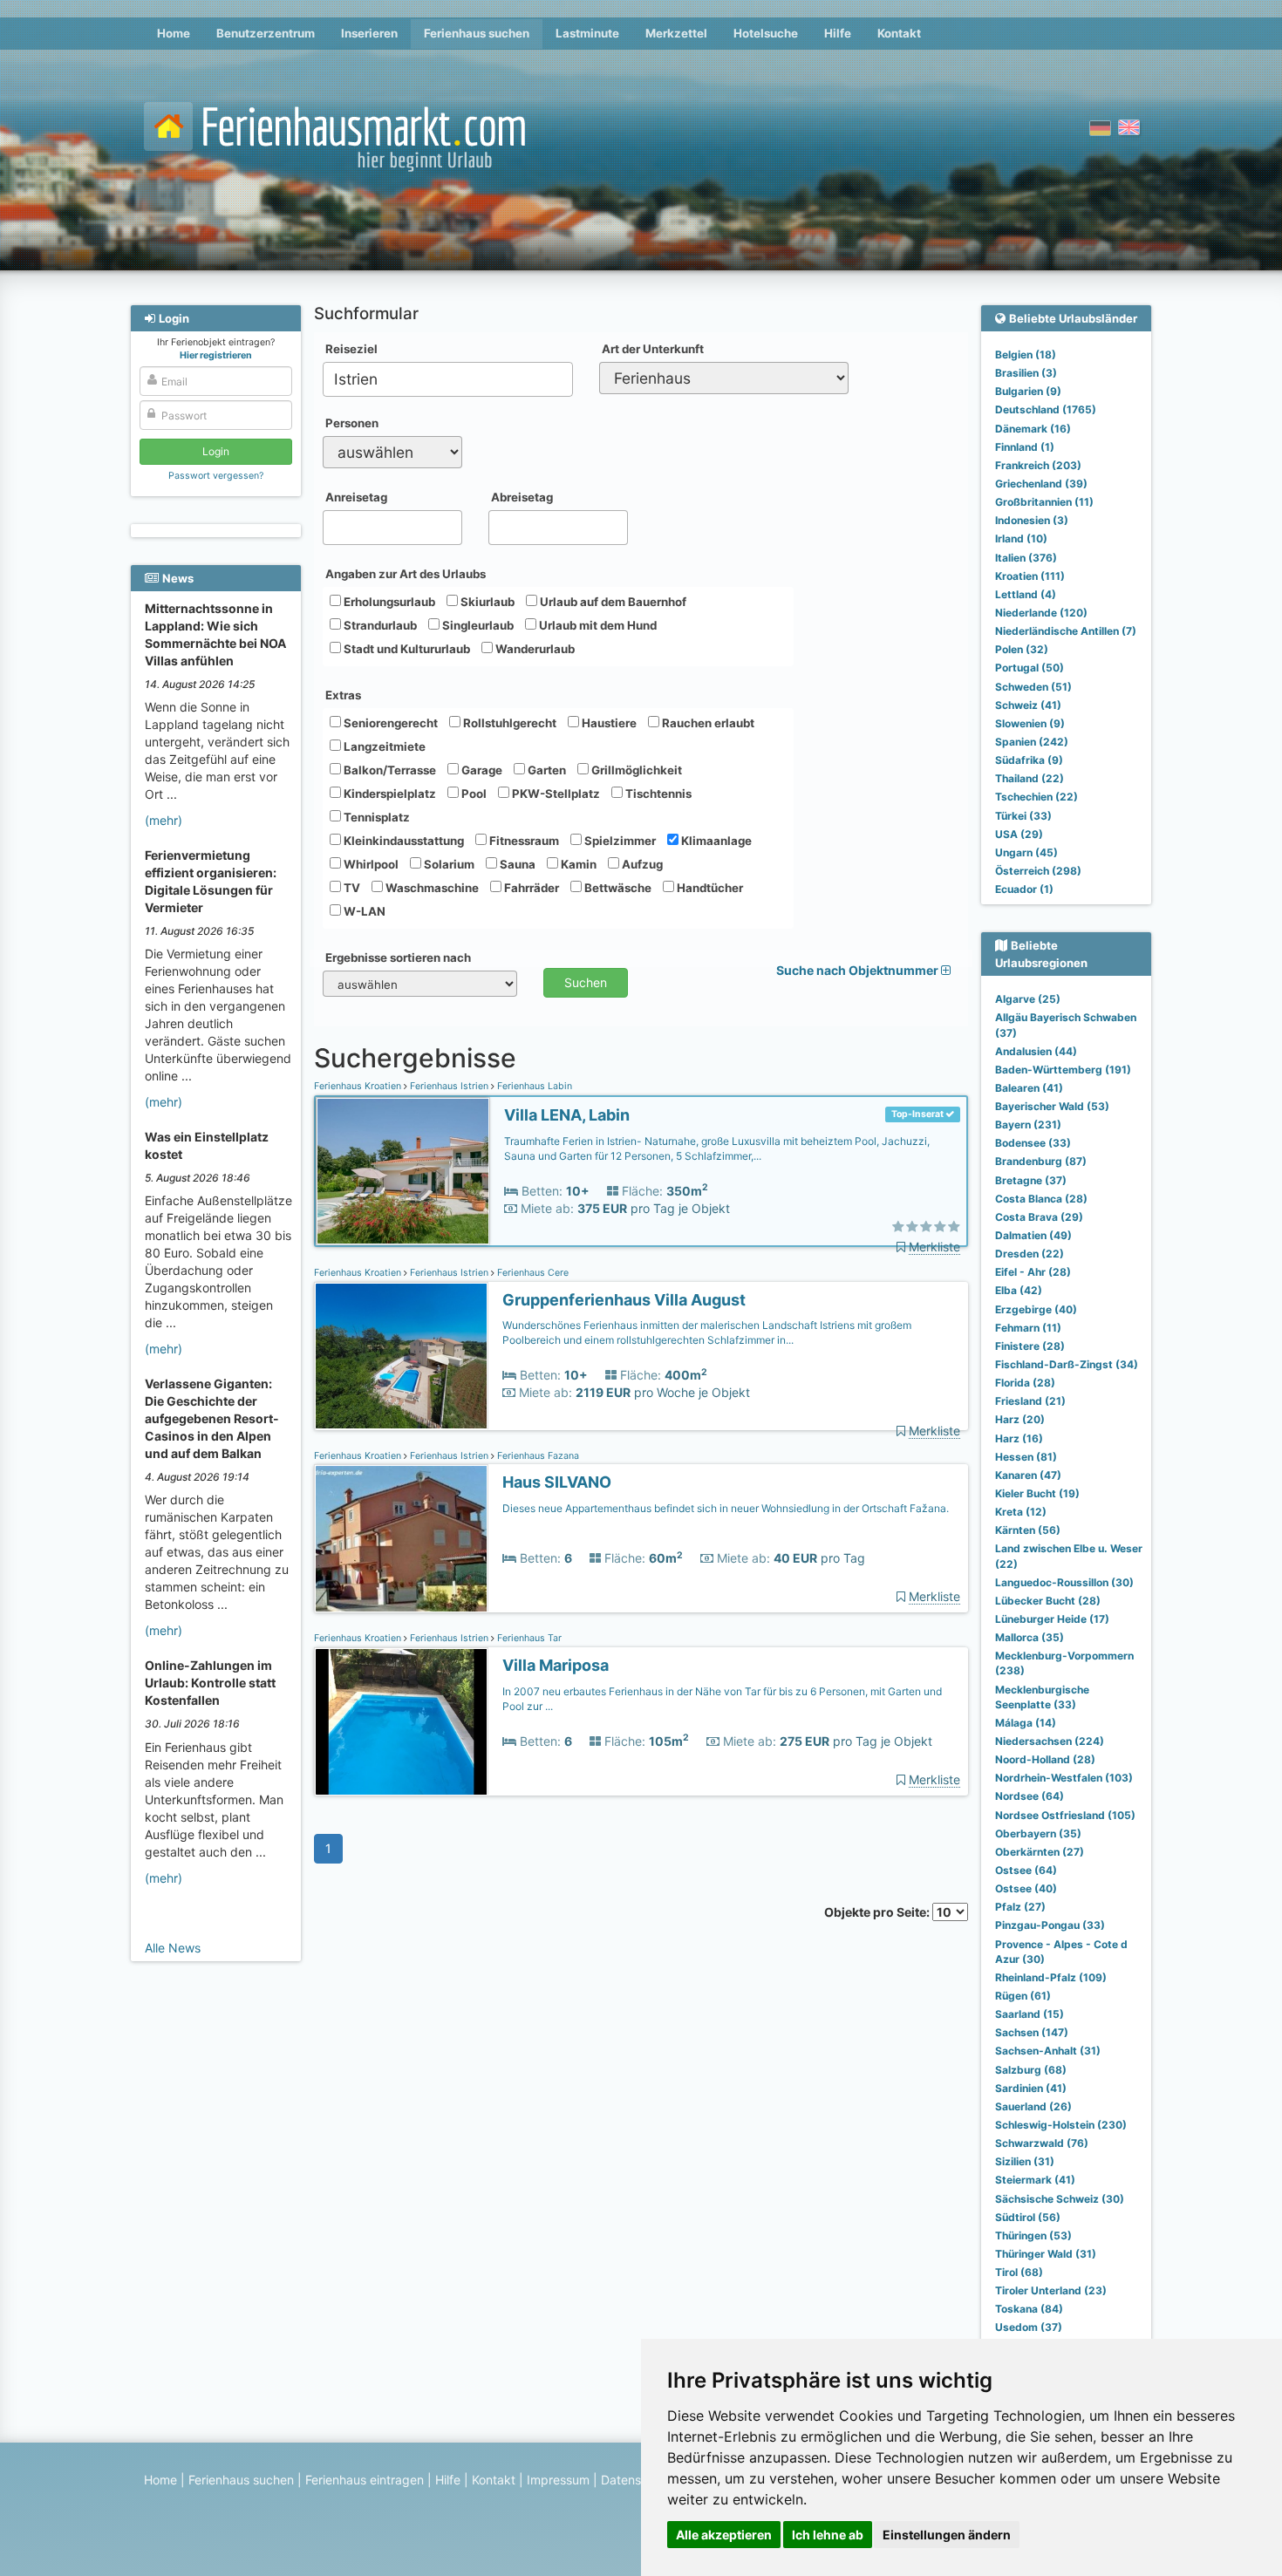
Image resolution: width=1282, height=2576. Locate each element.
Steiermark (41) (1035, 2180)
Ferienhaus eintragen (365, 2480)
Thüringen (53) (1033, 2235)
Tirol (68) (1019, 2272)
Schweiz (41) (1028, 705)
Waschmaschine (431, 888)
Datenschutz (637, 2480)
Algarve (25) (1028, 999)
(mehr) (164, 820)
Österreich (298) (1038, 871)
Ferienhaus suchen (477, 33)
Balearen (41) (1029, 1088)
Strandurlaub (379, 625)
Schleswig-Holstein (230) (1061, 2125)
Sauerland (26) (1033, 2106)
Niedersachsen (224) (1050, 1741)
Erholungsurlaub (388, 602)
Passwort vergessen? (216, 476)
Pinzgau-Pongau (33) (1050, 1925)
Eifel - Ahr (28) (1033, 1272)
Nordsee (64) (1030, 1796)
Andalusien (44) (1036, 1051)
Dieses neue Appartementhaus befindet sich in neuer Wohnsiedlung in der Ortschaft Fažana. (726, 1508)
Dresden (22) (1030, 1254)
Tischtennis (657, 794)
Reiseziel (351, 349)
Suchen (586, 982)
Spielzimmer (619, 841)
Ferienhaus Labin (533, 1086)
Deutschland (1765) (1046, 409)
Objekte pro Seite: (878, 1912)
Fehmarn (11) (1028, 1328)
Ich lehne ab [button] (828, 2535)
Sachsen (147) (1032, 2032)
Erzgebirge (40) (1036, 1309)
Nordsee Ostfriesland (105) (1065, 1815)
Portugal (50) (1030, 668)
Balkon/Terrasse (389, 770)
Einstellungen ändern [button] (947, 2535)
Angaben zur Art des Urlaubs (406, 574)
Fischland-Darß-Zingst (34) (1067, 1364)
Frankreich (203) (1038, 465)
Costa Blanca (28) (1041, 1199)
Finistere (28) (1030, 1346)
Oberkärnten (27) (1040, 1852)
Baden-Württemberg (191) (1063, 1070)
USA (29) (1019, 834)
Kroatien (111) (1030, 576)
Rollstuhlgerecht (508, 723)
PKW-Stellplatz (555, 794)
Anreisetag (356, 497)
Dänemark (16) (1033, 429)
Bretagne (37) (1031, 1180)
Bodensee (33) (1033, 1143)
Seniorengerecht (389, 723)
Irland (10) (1021, 538)
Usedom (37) (1029, 2327)
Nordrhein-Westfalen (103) (1064, 1778)
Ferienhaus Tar (528, 1638)
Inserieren (369, 33)
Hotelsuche (766, 33)
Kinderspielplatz (389, 794)
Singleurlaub (477, 625)
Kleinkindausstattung (402, 841)
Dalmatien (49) (1033, 1235)
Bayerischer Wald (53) (1052, 1106)
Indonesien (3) (1032, 520)
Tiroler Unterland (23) (1051, 2290)
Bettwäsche (617, 888)
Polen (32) (1022, 649)
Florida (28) (1025, 1383)
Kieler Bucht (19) (1037, 1493)
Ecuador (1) (1024, 889)
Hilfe (838, 33)
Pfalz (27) (1020, 1907)
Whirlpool (370, 864)
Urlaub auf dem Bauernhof (612, 602)
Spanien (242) (1032, 742)
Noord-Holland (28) (1045, 1759)
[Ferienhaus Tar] (401, 1722)
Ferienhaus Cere (532, 1273)
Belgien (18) (1026, 354)
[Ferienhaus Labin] (403, 1172)
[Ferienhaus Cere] (401, 1356)
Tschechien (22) (1037, 797)
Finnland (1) (1025, 447)
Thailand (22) (1030, 778)
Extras (343, 695)
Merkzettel (676, 33)
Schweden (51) (1033, 687)
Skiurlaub (486, 602)
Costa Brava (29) (1039, 1217)
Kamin (577, 864)
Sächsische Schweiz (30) (1060, 2199)
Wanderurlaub (534, 649)
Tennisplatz (375, 817)
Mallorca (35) (1030, 1637)
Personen (352, 423)
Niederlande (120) (1041, 613)
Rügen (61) (1023, 1996)
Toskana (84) (1029, 2309)
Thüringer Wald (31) (1046, 2254)
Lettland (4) (1026, 594)
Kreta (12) (1021, 1512)
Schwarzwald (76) (1042, 2143)
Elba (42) (1019, 1290)
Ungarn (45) (1026, 852)
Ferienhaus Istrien (449, 1086)
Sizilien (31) (1025, 2161)
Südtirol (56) (1028, 2217)
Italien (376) (1026, 558)
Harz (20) (1020, 1419)
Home (174, 33)
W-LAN (363, 911)
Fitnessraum (523, 841)
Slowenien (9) (1030, 723)
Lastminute (587, 33)
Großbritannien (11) (1044, 502)
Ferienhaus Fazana (537, 1456)
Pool (473, 794)
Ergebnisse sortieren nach (398, 957)
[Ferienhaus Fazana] (401, 1539)
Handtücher (709, 888)
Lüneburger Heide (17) (1052, 1619)
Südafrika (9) (1029, 760)
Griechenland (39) (1041, 484)
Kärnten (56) (1028, 1530)
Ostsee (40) (1026, 1888)
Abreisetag (522, 497)
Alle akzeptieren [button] (724, 2535)
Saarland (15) (1030, 2014)
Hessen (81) (1026, 1457)
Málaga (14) (1026, 1723)
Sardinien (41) (1031, 2088)
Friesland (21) (1030, 1401)
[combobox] (448, 379)
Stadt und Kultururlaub (406, 649)
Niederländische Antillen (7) (1066, 631)
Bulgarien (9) (1028, 391)
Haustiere (608, 723)
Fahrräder (530, 888)
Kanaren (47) (1028, 1475)
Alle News (173, 1948)
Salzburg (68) (1031, 2070)
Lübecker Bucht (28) (1048, 1601)
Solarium (448, 864)
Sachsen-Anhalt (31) (1048, 2051)
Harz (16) (1019, 1438)
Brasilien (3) (1026, 373)
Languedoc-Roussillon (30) (1064, 1582)
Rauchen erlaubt (707, 723)
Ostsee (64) (1026, 1870)
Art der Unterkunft (653, 349)
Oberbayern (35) (1038, 1833)
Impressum (558, 2480)
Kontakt (899, 33)
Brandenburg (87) (1041, 1161)
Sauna (516, 864)
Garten (546, 770)
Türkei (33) (1023, 816)
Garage (481, 770)
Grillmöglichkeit (635, 770)
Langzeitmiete (383, 746)
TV (351, 888)
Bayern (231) (1028, 1124)
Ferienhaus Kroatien (359, 1086)
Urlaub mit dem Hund (597, 625)
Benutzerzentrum (266, 33)
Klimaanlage (715, 841)
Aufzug (641, 864)
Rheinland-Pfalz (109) (1051, 1977)
